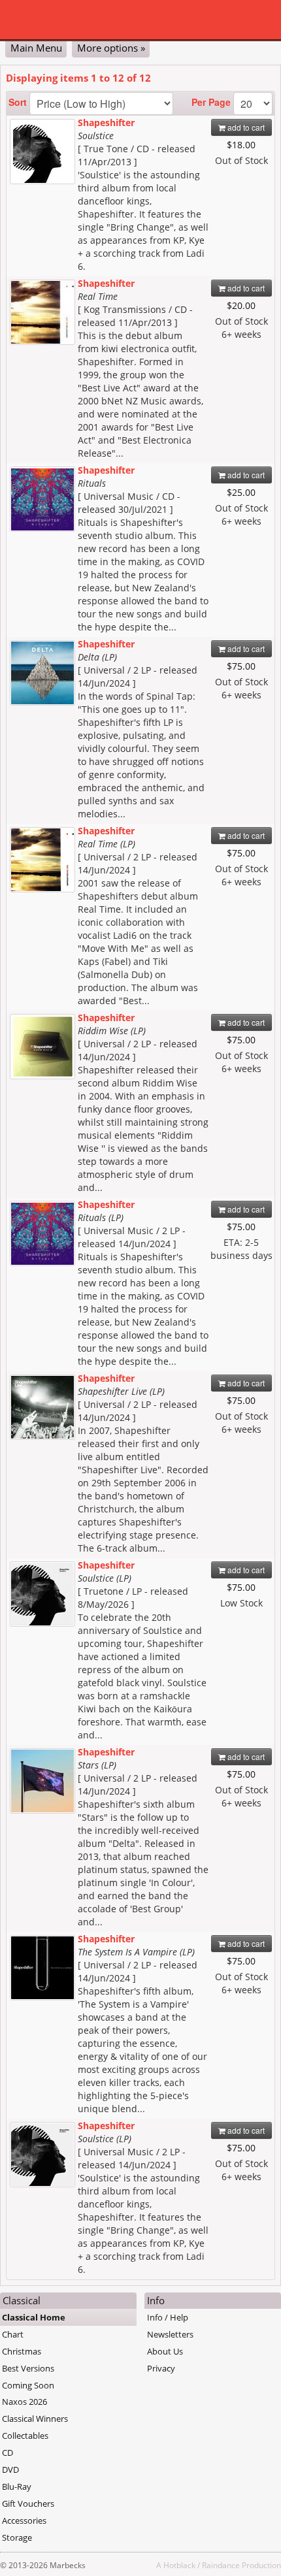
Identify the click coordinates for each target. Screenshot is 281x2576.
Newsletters (170, 2334)
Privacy (161, 2368)
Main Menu (36, 48)
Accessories (24, 2520)
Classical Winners (35, 2419)
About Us (165, 2351)
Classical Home (34, 2317)
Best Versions (28, 2368)
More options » (111, 48)
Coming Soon (28, 2385)
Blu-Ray (17, 2486)
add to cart (245, 127)
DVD (10, 2470)
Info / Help (168, 2317)
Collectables (25, 2436)
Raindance (221, 2565)
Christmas (22, 2351)
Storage (17, 2537)
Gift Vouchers (28, 2503)
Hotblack (179, 2565)
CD (8, 2453)
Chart (13, 2334)
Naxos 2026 (25, 2402)
